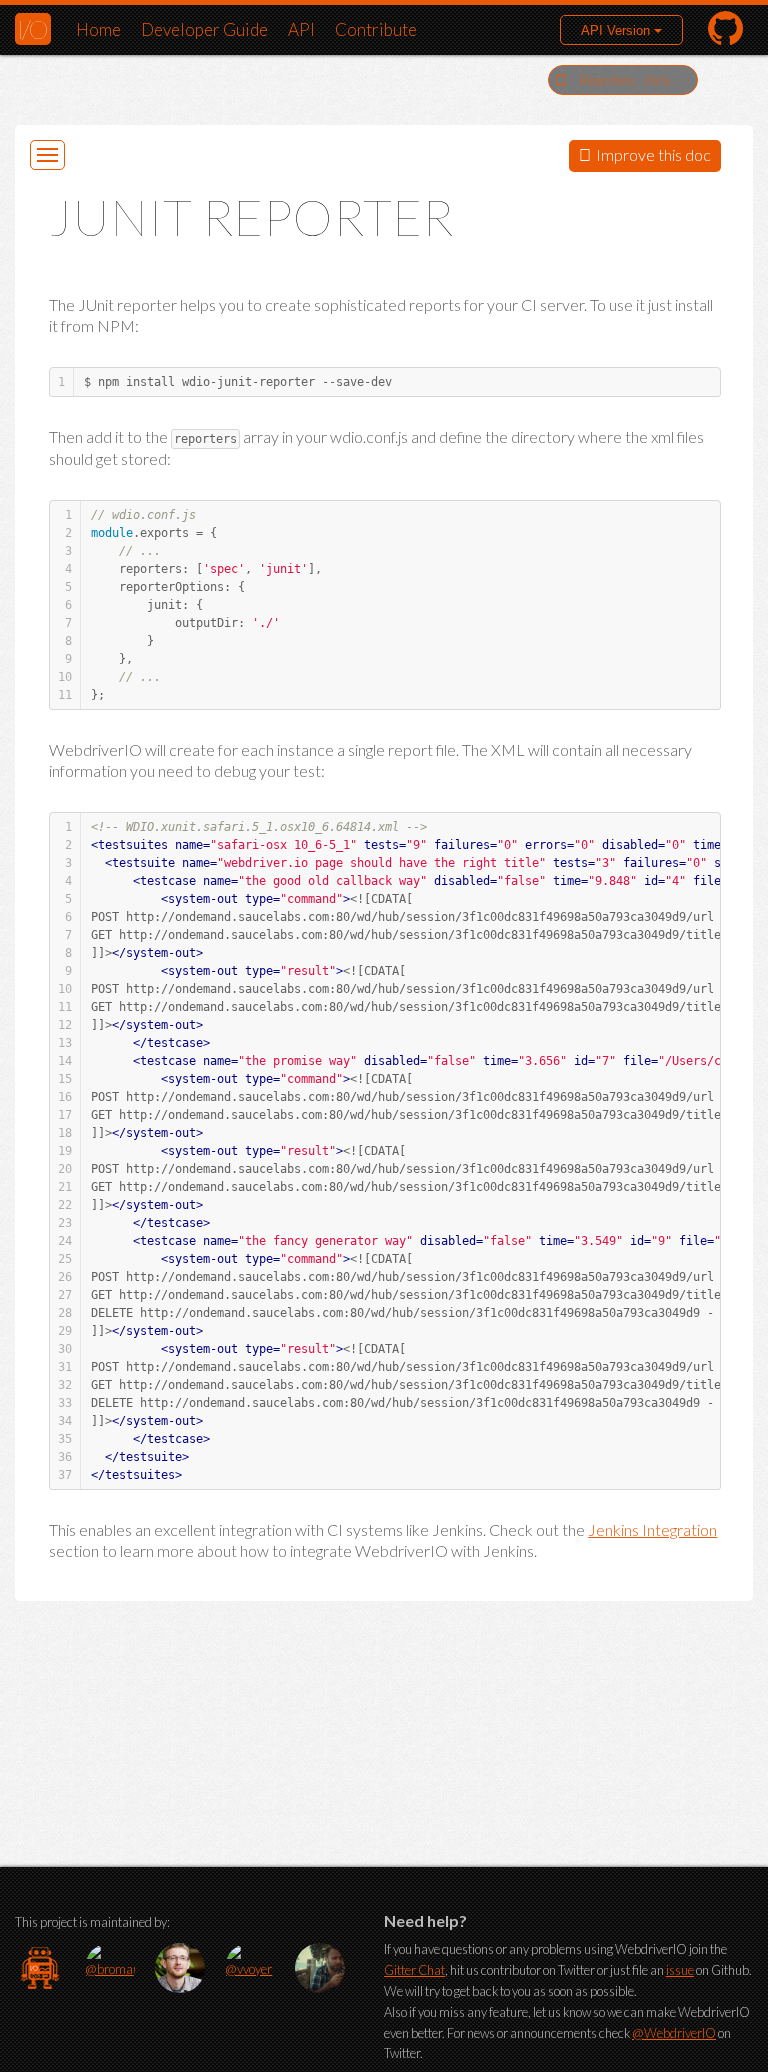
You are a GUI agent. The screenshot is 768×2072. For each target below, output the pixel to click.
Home (98, 29)
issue (680, 1970)
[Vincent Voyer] (250, 1968)
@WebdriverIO (674, 2033)
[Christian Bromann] (110, 1968)
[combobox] (623, 80)
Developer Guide (204, 29)
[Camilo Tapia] (320, 1968)
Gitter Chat (414, 1970)
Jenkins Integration (652, 1529)
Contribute (376, 29)
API (301, 29)
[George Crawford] (180, 1968)
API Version (617, 30)
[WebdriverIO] (40, 1968)
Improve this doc (653, 154)
